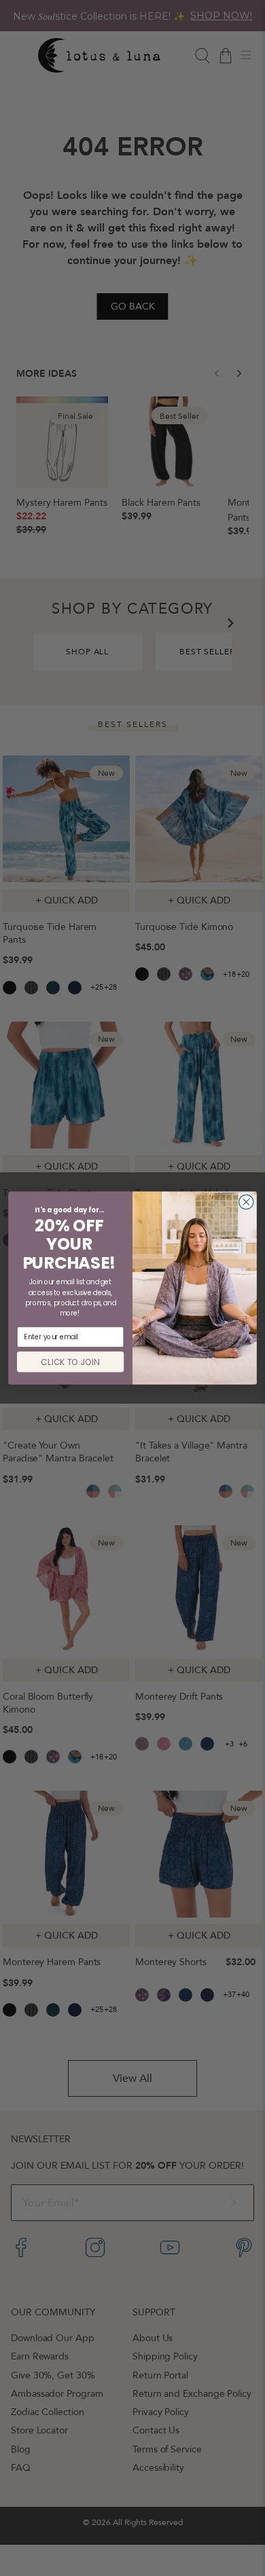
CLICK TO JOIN (70, 1362)
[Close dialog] (246, 1202)
